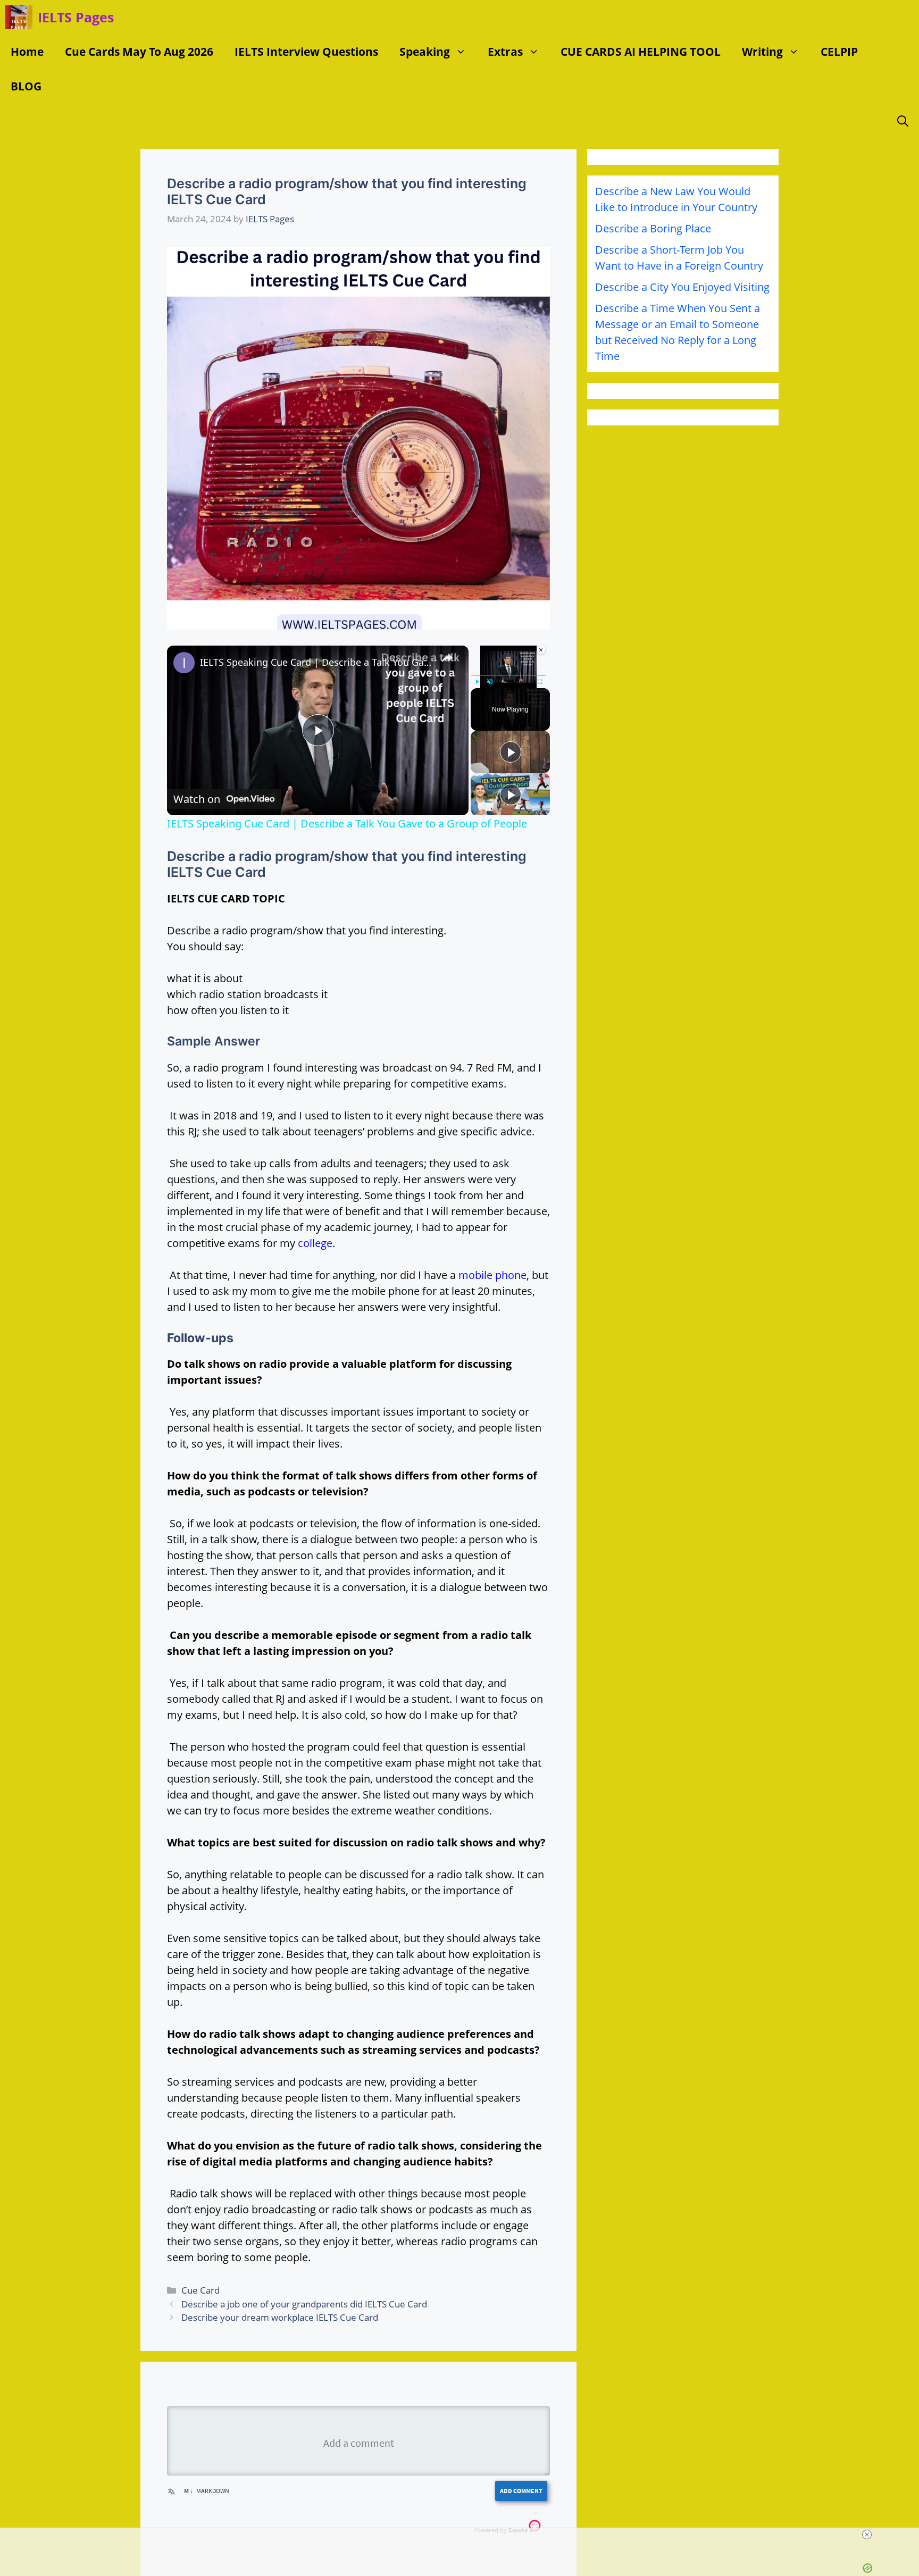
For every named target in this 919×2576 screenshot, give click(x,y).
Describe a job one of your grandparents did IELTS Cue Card (304, 2304)
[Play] (477, 682)
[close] (867, 2535)
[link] (184, 663)
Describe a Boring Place (653, 228)
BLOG (26, 86)
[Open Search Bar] (903, 121)
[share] (447, 658)
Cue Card (200, 2290)
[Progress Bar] (508, 675)
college (315, 1243)
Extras (505, 52)
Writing (762, 52)
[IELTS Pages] (19, 17)
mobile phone (492, 1275)
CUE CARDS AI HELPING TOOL (641, 52)
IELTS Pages (76, 17)
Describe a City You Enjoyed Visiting (682, 287)
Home (27, 52)
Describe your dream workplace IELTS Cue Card (280, 2317)
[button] (463, 52)
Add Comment (521, 2491)
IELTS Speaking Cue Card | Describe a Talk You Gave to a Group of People (316, 662)
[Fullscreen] (540, 682)
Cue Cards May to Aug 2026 (139, 52)
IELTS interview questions (306, 52)
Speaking (425, 52)
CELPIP (839, 52)
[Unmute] (490, 682)
